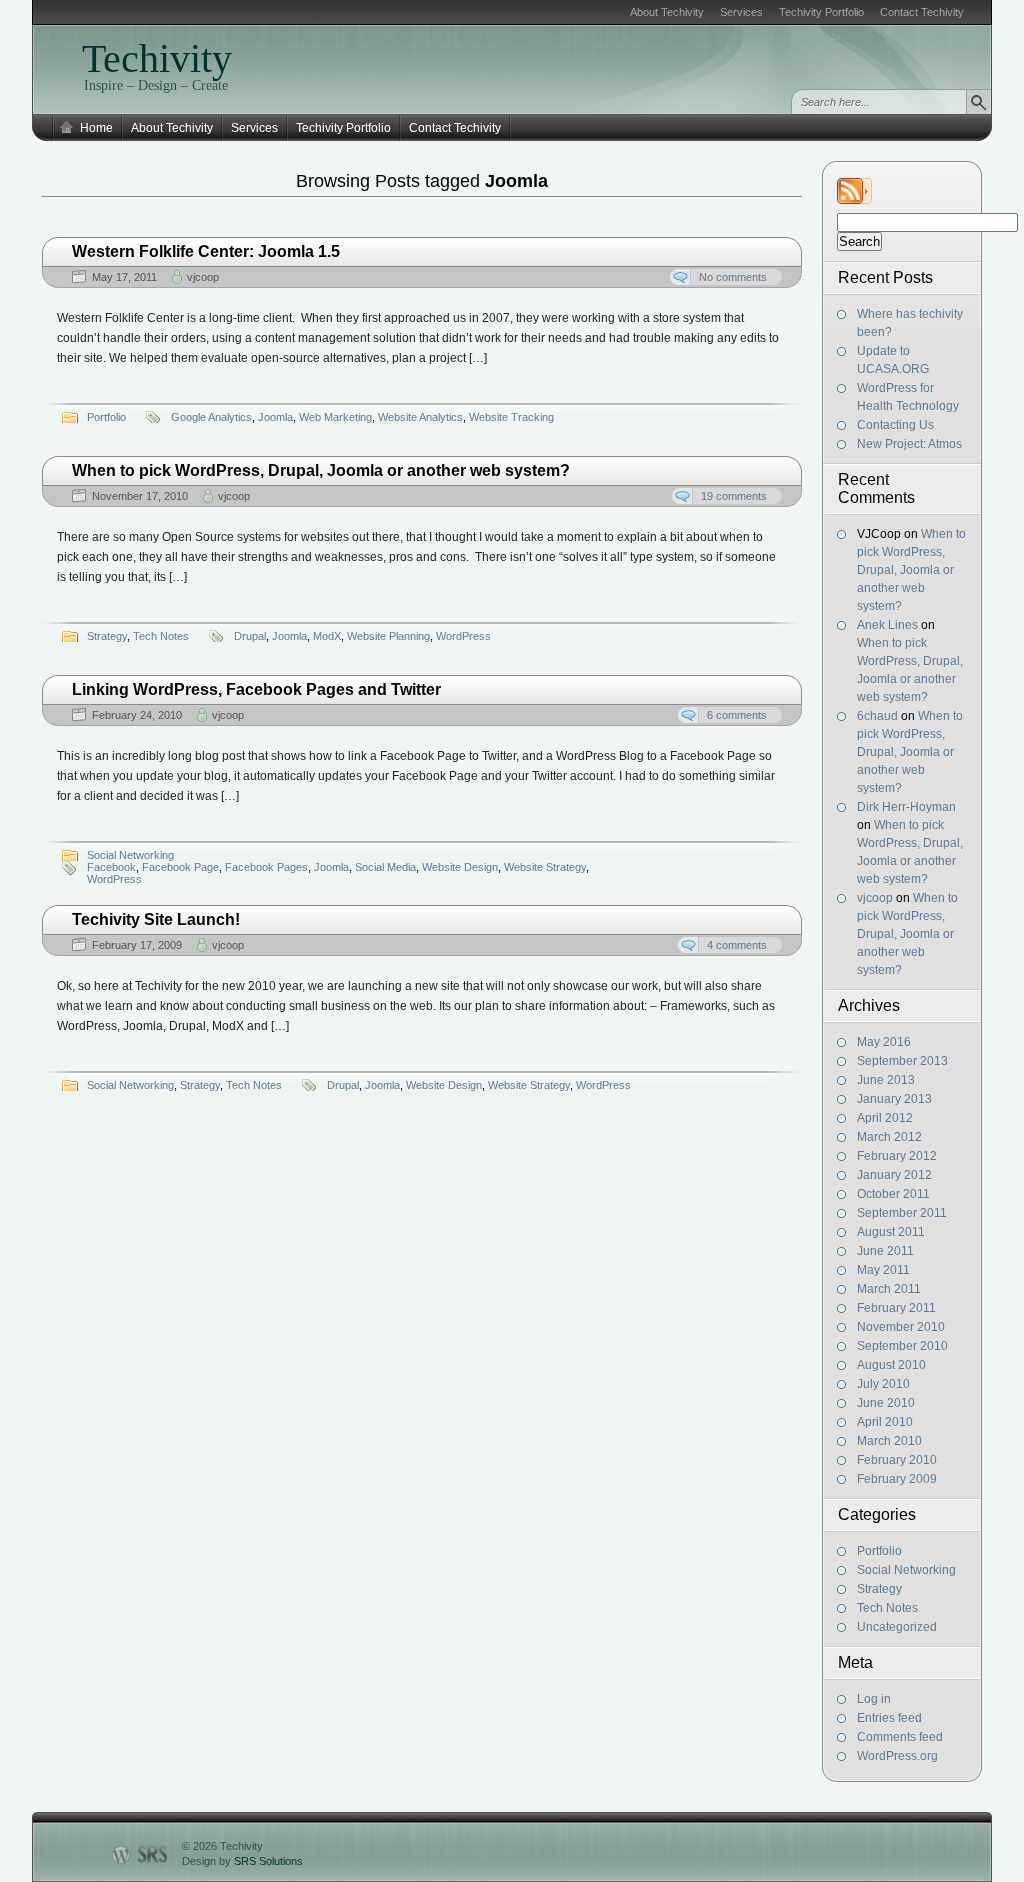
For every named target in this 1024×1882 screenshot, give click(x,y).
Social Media (385, 867)
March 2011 (889, 1289)
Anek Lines (887, 625)
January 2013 (894, 1099)
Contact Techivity (922, 12)
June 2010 (886, 1403)
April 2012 (885, 1118)
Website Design (460, 867)
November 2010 (901, 1327)
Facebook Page (180, 867)
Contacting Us (895, 425)
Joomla (275, 417)
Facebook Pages (266, 867)
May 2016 (884, 1042)
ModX (327, 636)
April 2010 (885, 1422)
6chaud (877, 716)
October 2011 (893, 1194)
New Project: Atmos (909, 444)
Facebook (111, 867)
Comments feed (900, 1737)
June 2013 (886, 1080)
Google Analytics (211, 417)
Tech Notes (887, 1608)
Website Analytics (420, 417)
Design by (242, 1861)
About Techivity (667, 12)
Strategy (879, 1589)
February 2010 (897, 1460)
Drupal (250, 636)
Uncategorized (897, 1627)
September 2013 (902, 1061)
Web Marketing (335, 417)
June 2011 (885, 1251)
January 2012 (894, 1175)
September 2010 (902, 1346)
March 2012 (889, 1137)
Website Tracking (511, 417)
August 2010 (891, 1365)
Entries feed (889, 1718)
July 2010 (883, 1384)
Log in (874, 1699)
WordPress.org (897, 1756)
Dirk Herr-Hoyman (906, 807)
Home (96, 128)
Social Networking (906, 1570)
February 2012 (897, 1156)
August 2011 (891, 1232)
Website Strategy (545, 867)
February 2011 (896, 1308)
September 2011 (902, 1213)
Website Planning (388, 636)
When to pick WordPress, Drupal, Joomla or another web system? (911, 570)
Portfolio (879, 1551)
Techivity (157, 58)
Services (741, 12)
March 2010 (889, 1441)
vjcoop (875, 898)
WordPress (463, 636)
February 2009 (897, 1479)
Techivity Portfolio (821, 12)
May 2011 (883, 1270)
